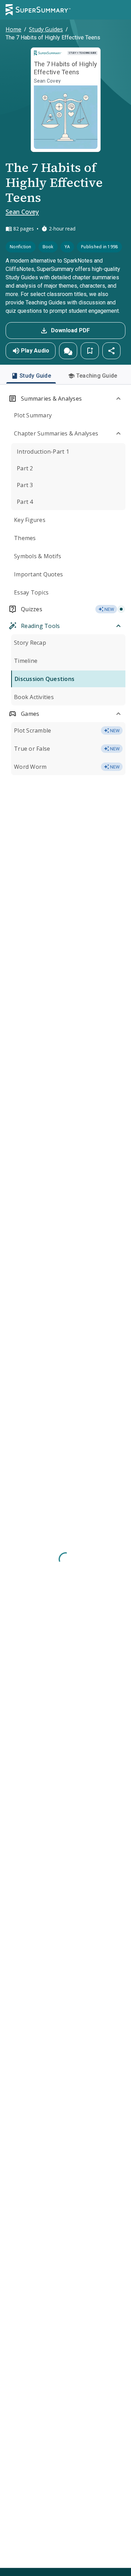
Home (13, 29)
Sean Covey (22, 212)
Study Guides (46, 29)
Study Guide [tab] (35, 376)
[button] (68, 351)
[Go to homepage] (38, 10)
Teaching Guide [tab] (97, 376)
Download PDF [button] (71, 330)
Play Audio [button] (35, 351)
